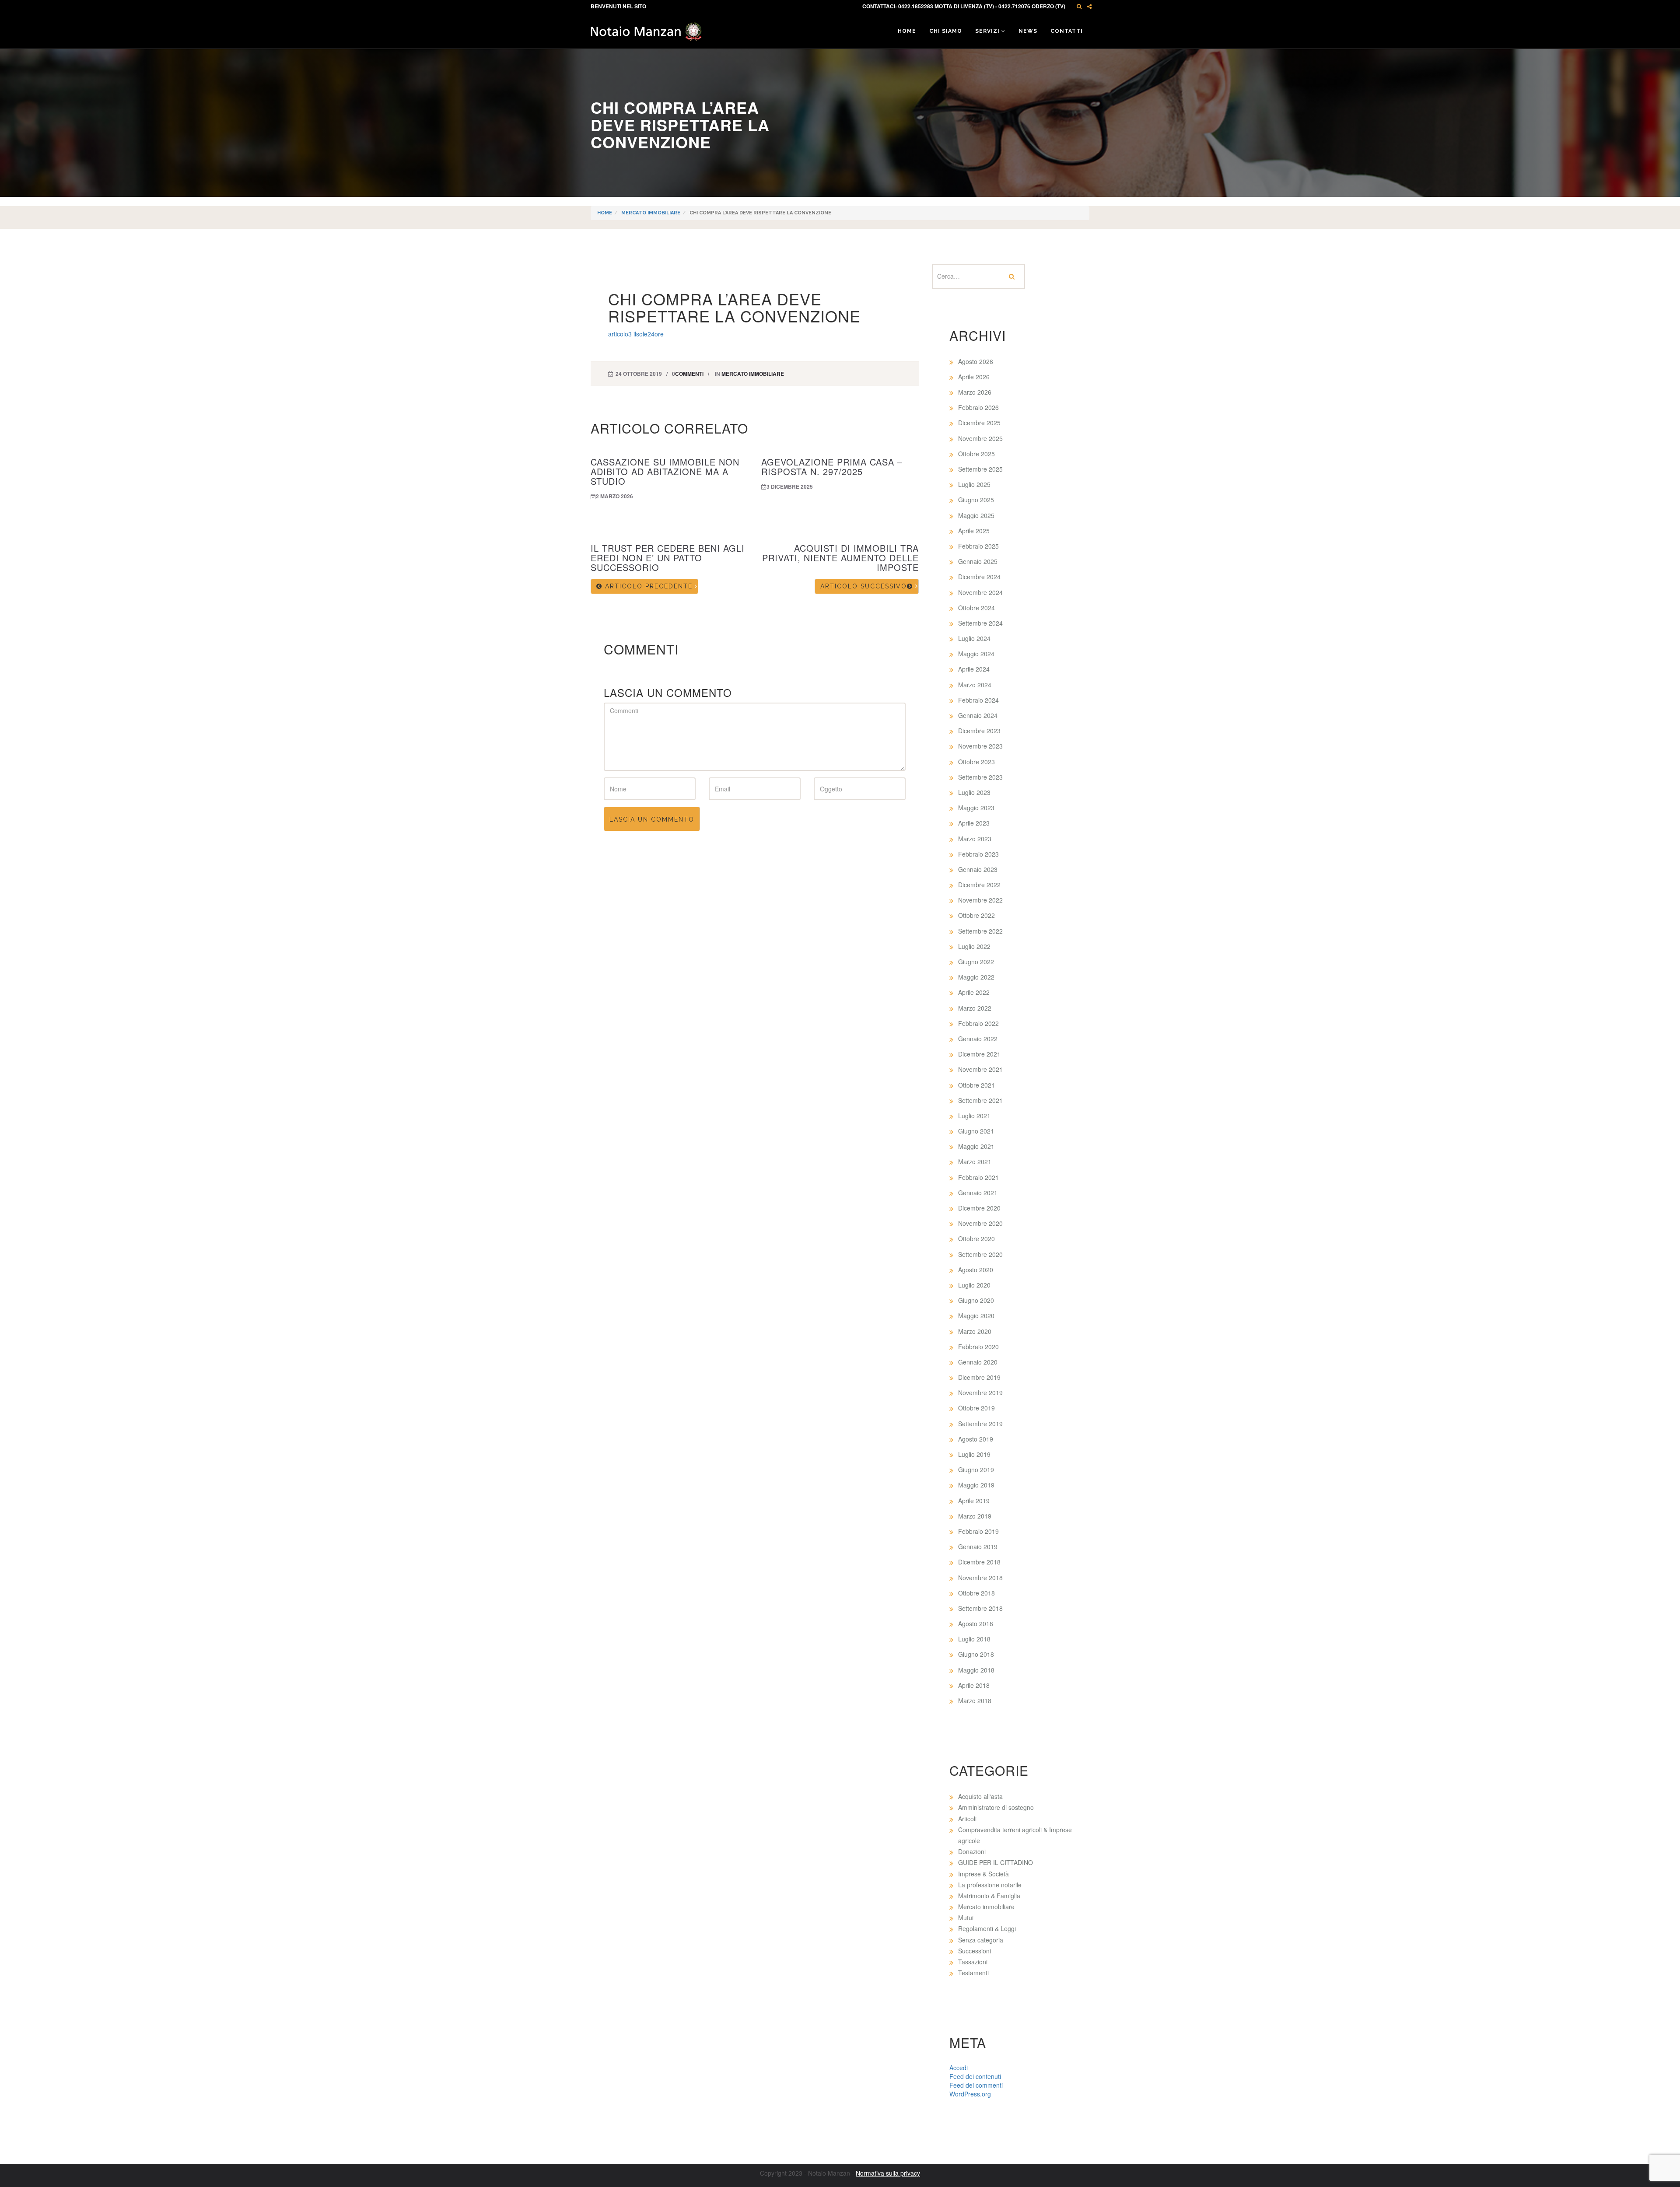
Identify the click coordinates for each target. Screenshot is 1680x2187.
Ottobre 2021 (976, 1085)
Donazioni (972, 1851)
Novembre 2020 (980, 1223)
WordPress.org (970, 2094)
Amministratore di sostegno (996, 1807)
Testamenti (973, 1973)
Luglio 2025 (974, 484)
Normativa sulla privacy (888, 2173)
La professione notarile (990, 1885)
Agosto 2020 (976, 1270)
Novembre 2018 (980, 1578)
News (1028, 31)
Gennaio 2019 (978, 1547)
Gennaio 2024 (978, 715)
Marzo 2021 (975, 1162)
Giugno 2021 (976, 1131)
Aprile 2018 (974, 1685)
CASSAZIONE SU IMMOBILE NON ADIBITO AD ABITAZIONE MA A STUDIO (665, 471)
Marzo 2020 (975, 1331)
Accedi (959, 2068)
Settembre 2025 (980, 469)
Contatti (1067, 31)
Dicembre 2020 (979, 1208)
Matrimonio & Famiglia (989, 1896)
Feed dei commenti (976, 2085)
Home (907, 31)
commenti (689, 374)
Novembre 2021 (980, 1069)
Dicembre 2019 (979, 1377)
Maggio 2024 (976, 654)
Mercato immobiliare (651, 213)
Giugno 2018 (976, 1654)
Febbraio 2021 (978, 1177)
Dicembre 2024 (979, 577)
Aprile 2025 (974, 531)
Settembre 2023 (980, 777)
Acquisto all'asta (980, 1796)
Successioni (975, 1951)
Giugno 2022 (976, 962)
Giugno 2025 (976, 500)
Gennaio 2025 (978, 561)
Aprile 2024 (974, 669)
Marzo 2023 (975, 839)
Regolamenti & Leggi (987, 1928)
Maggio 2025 (976, 515)
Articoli (967, 1819)
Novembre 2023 (980, 746)
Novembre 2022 (980, 900)
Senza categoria (981, 1940)
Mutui (966, 1918)
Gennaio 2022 (978, 1039)
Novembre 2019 (980, 1393)
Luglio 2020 (974, 1285)
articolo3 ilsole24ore (636, 334)
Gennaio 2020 (978, 1362)
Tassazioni (973, 1962)
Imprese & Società (983, 1874)
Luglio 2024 (974, 638)
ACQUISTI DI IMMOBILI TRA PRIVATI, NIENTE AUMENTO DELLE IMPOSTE (840, 558)
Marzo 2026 (975, 392)
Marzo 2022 (975, 1008)
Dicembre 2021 (979, 1054)
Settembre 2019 (980, 1424)
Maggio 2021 (976, 1146)
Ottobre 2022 (976, 915)
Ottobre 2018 (976, 1593)
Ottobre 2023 (976, 762)
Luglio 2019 (974, 1454)
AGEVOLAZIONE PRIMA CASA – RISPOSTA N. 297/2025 (832, 467)
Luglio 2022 (974, 946)
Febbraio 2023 (978, 854)
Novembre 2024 (980, 592)
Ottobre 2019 (976, 1408)
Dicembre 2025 (979, 423)
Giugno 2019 (976, 1470)
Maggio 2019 (976, 1485)
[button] (1079, 6)
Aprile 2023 (974, 823)
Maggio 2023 (976, 808)
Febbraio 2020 (978, 1347)
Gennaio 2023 (978, 869)
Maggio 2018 (976, 1670)
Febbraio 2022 (978, 1023)
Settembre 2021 (980, 1100)
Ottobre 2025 (976, 454)
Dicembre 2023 (979, 731)
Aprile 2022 (974, 992)
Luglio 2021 (974, 1116)
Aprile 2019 (974, 1501)
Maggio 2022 (976, 977)
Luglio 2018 (974, 1639)
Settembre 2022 (980, 931)
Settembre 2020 (980, 1254)
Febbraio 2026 (978, 407)
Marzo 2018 (975, 1701)
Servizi (988, 31)
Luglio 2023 (974, 792)
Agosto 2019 (976, 1439)
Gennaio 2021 (978, 1193)
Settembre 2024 (980, 623)
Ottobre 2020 (976, 1239)
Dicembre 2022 (979, 885)
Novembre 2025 (980, 438)
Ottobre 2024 (976, 608)
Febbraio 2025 (978, 546)
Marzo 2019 (975, 1516)
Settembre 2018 (980, 1608)
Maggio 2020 (976, 1316)
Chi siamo (946, 31)
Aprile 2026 (974, 377)
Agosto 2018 (976, 1624)
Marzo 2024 (975, 685)
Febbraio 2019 (978, 1531)
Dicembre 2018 (979, 1562)
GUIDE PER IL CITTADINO (996, 1862)
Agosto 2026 (976, 361)
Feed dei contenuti (975, 2076)
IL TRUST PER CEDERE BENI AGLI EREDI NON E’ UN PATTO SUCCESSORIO (668, 558)
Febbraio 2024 (978, 700)
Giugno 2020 (976, 1300)
